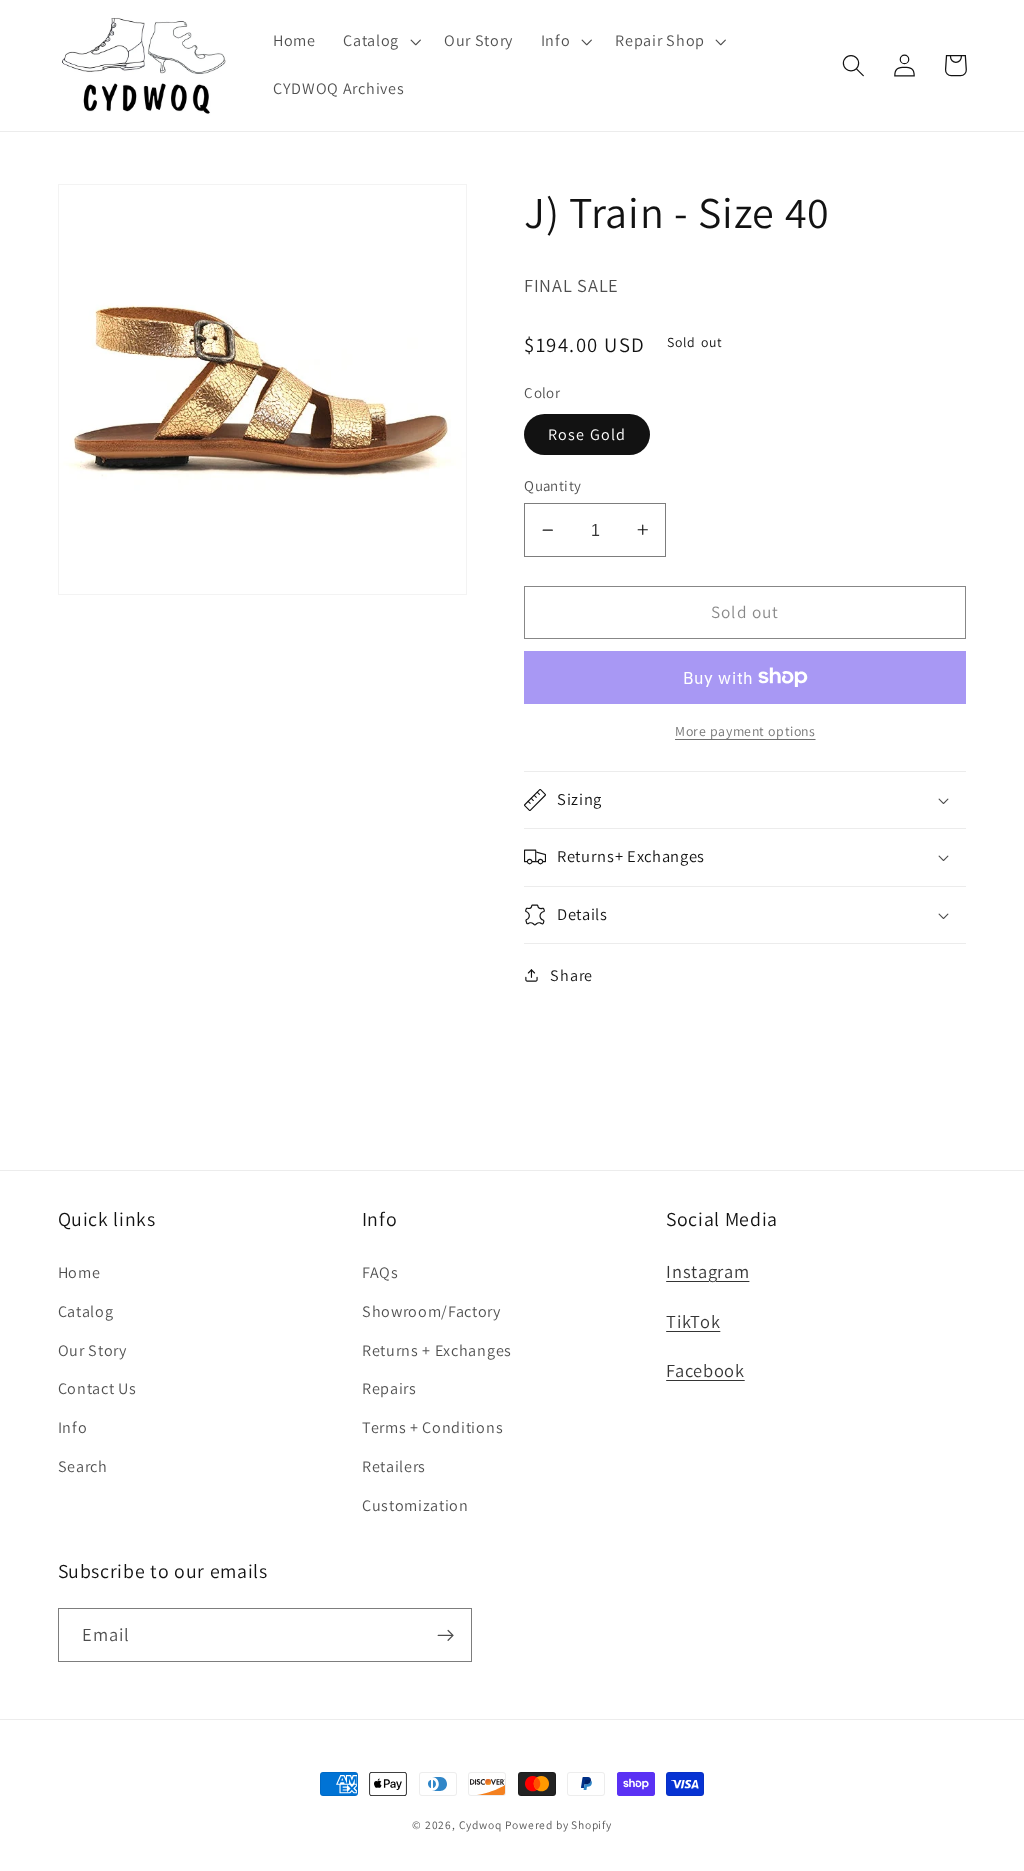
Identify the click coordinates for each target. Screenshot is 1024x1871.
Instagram (707, 1271)
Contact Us (97, 1388)
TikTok (693, 1321)
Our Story (92, 1350)
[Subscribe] (445, 1635)
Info (73, 1427)
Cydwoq (480, 1824)
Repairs (389, 1388)
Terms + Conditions (432, 1427)
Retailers (394, 1466)
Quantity (553, 485)
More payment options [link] (745, 731)
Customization (415, 1505)
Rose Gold (587, 434)
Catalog (86, 1311)
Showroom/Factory (431, 1311)
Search (83, 1466)
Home (79, 1272)
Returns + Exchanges (437, 1350)
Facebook (705, 1370)
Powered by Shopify (558, 1824)
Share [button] (571, 975)
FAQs (380, 1272)
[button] (379, 42)
